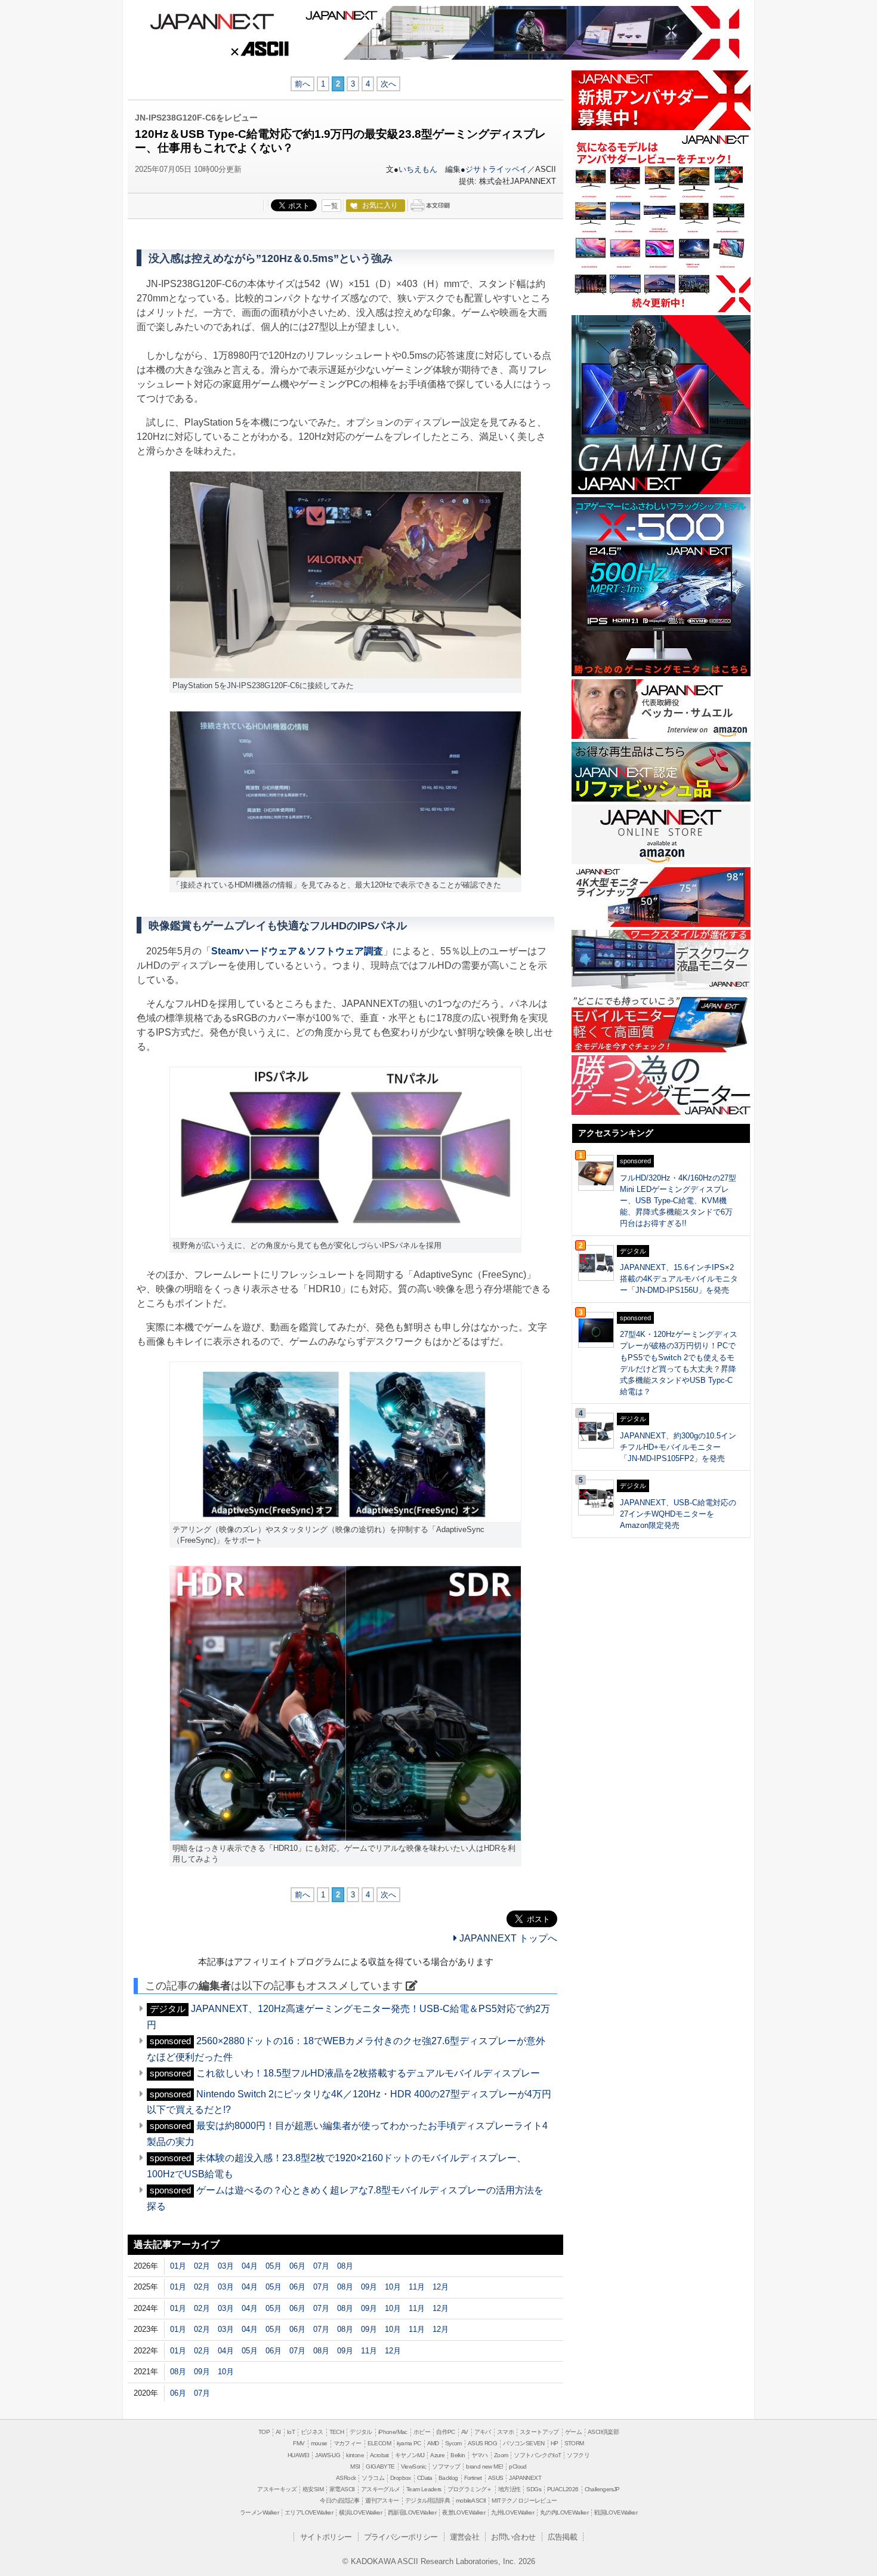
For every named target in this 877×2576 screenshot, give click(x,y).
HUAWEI (298, 2455)
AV (465, 2432)
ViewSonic (414, 2466)
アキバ (483, 2432)
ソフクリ (578, 2455)
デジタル (361, 2432)
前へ (302, 84)
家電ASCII (342, 2489)
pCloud (518, 2466)
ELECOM (379, 2443)
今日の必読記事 (339, 2500)
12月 (441, 2287)
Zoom (501, 2455)
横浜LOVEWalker (360, 2512)
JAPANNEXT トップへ (507, 1938)
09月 (369, 2287)
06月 (297, 2266)
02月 (202, 2266)
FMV (299, 2443)
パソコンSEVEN (524, 2443)
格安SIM (313, 2489)
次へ (388, 84)
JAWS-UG (328, 2455)
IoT (291, 2432)
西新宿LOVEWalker (412, 2512)
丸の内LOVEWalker (564, 2512)
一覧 (331, 206)
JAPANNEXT (212, 20)
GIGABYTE (380, 2466)
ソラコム (373, 2478)
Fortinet (473, 2478)
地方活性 (509, 2489)
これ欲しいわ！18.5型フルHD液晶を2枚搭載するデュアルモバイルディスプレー (368, 2073)
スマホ (505, 2432)
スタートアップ (539, 2432)
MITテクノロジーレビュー (524, 2500)
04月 (250, 2266)
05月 (274, 2266)
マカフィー (348, 2443)
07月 (321, 2266)
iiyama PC (409, 2443)
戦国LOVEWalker (616, 2512)
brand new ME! (484, 2466)
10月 (393, 2287)
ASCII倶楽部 (603, 2432)
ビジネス (312, 2432)
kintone (355, 2455)
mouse (319, 2443)
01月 (178, 2266)
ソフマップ (446, 2466)
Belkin (458, 2455)
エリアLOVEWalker (309, 2512)
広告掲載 (563, 2537)
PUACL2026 (563, 2489)
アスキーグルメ (381, 2489)
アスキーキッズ (277, 2489)
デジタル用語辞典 (427, 2500)
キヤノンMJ (410, 2455)
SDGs (534, 2489)
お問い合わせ (513, 2537)
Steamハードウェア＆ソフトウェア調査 (297, 951)
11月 (417, 2287)
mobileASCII (471, 2500)
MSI (355, 2466)
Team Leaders (424, 2489)
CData (425, 2478)
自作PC (446, 2432)
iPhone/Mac (393, 2432)
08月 (345, 2266)
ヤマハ (480, 2455)
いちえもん (418, 169)
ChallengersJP (602, 2489)
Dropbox (401, 2478)
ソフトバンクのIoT (537, 2455)
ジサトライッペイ (496, 169)
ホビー (422, 2432)
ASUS (496, 2478)
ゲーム (573, 2432)
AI (278, 2432)
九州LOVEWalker (512, 2512)
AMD (433, 2443)
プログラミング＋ (470, 2489)
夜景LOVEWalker (464, 2512)
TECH (337, 2432)
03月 (226, 2266)
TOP (264, 2432)
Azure (437, 2455)
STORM (574, 2443)
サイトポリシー (326, 2537)
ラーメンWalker (259, 2512)
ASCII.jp (259, 50)
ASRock (346, 2478)
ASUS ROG (482, 2443)
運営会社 (465, 2537)
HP (555, 2443)
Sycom (453, 2443)
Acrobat (379, 2455)
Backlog (448, 2478)
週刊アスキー (382, 2500)
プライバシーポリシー (401, 2537)
